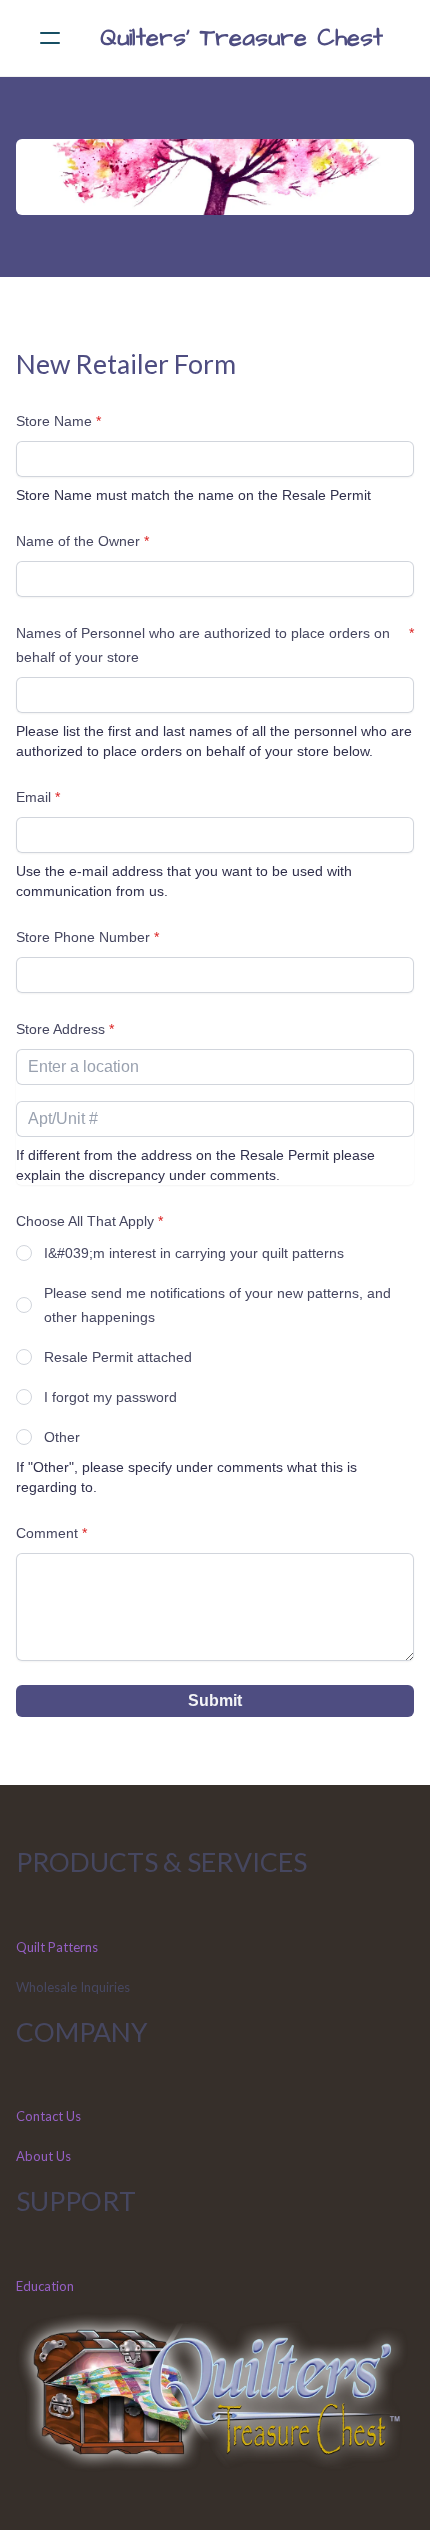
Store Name (54, 421)
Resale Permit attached (118, 1357)
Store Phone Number (83, 937)
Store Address (60, 1029)
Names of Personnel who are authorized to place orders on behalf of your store (203, 645)
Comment (47, 1533)
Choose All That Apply (85, 1221)
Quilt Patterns (57, 1947)
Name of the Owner (78, 541)
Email (33, 797)
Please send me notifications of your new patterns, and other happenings (217, 1305)
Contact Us (48, 2116)
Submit (215, 1700)
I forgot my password (110, 1397)
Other (62, 1437)
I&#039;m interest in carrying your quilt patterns (194, 1253)
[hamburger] (50, 38)
